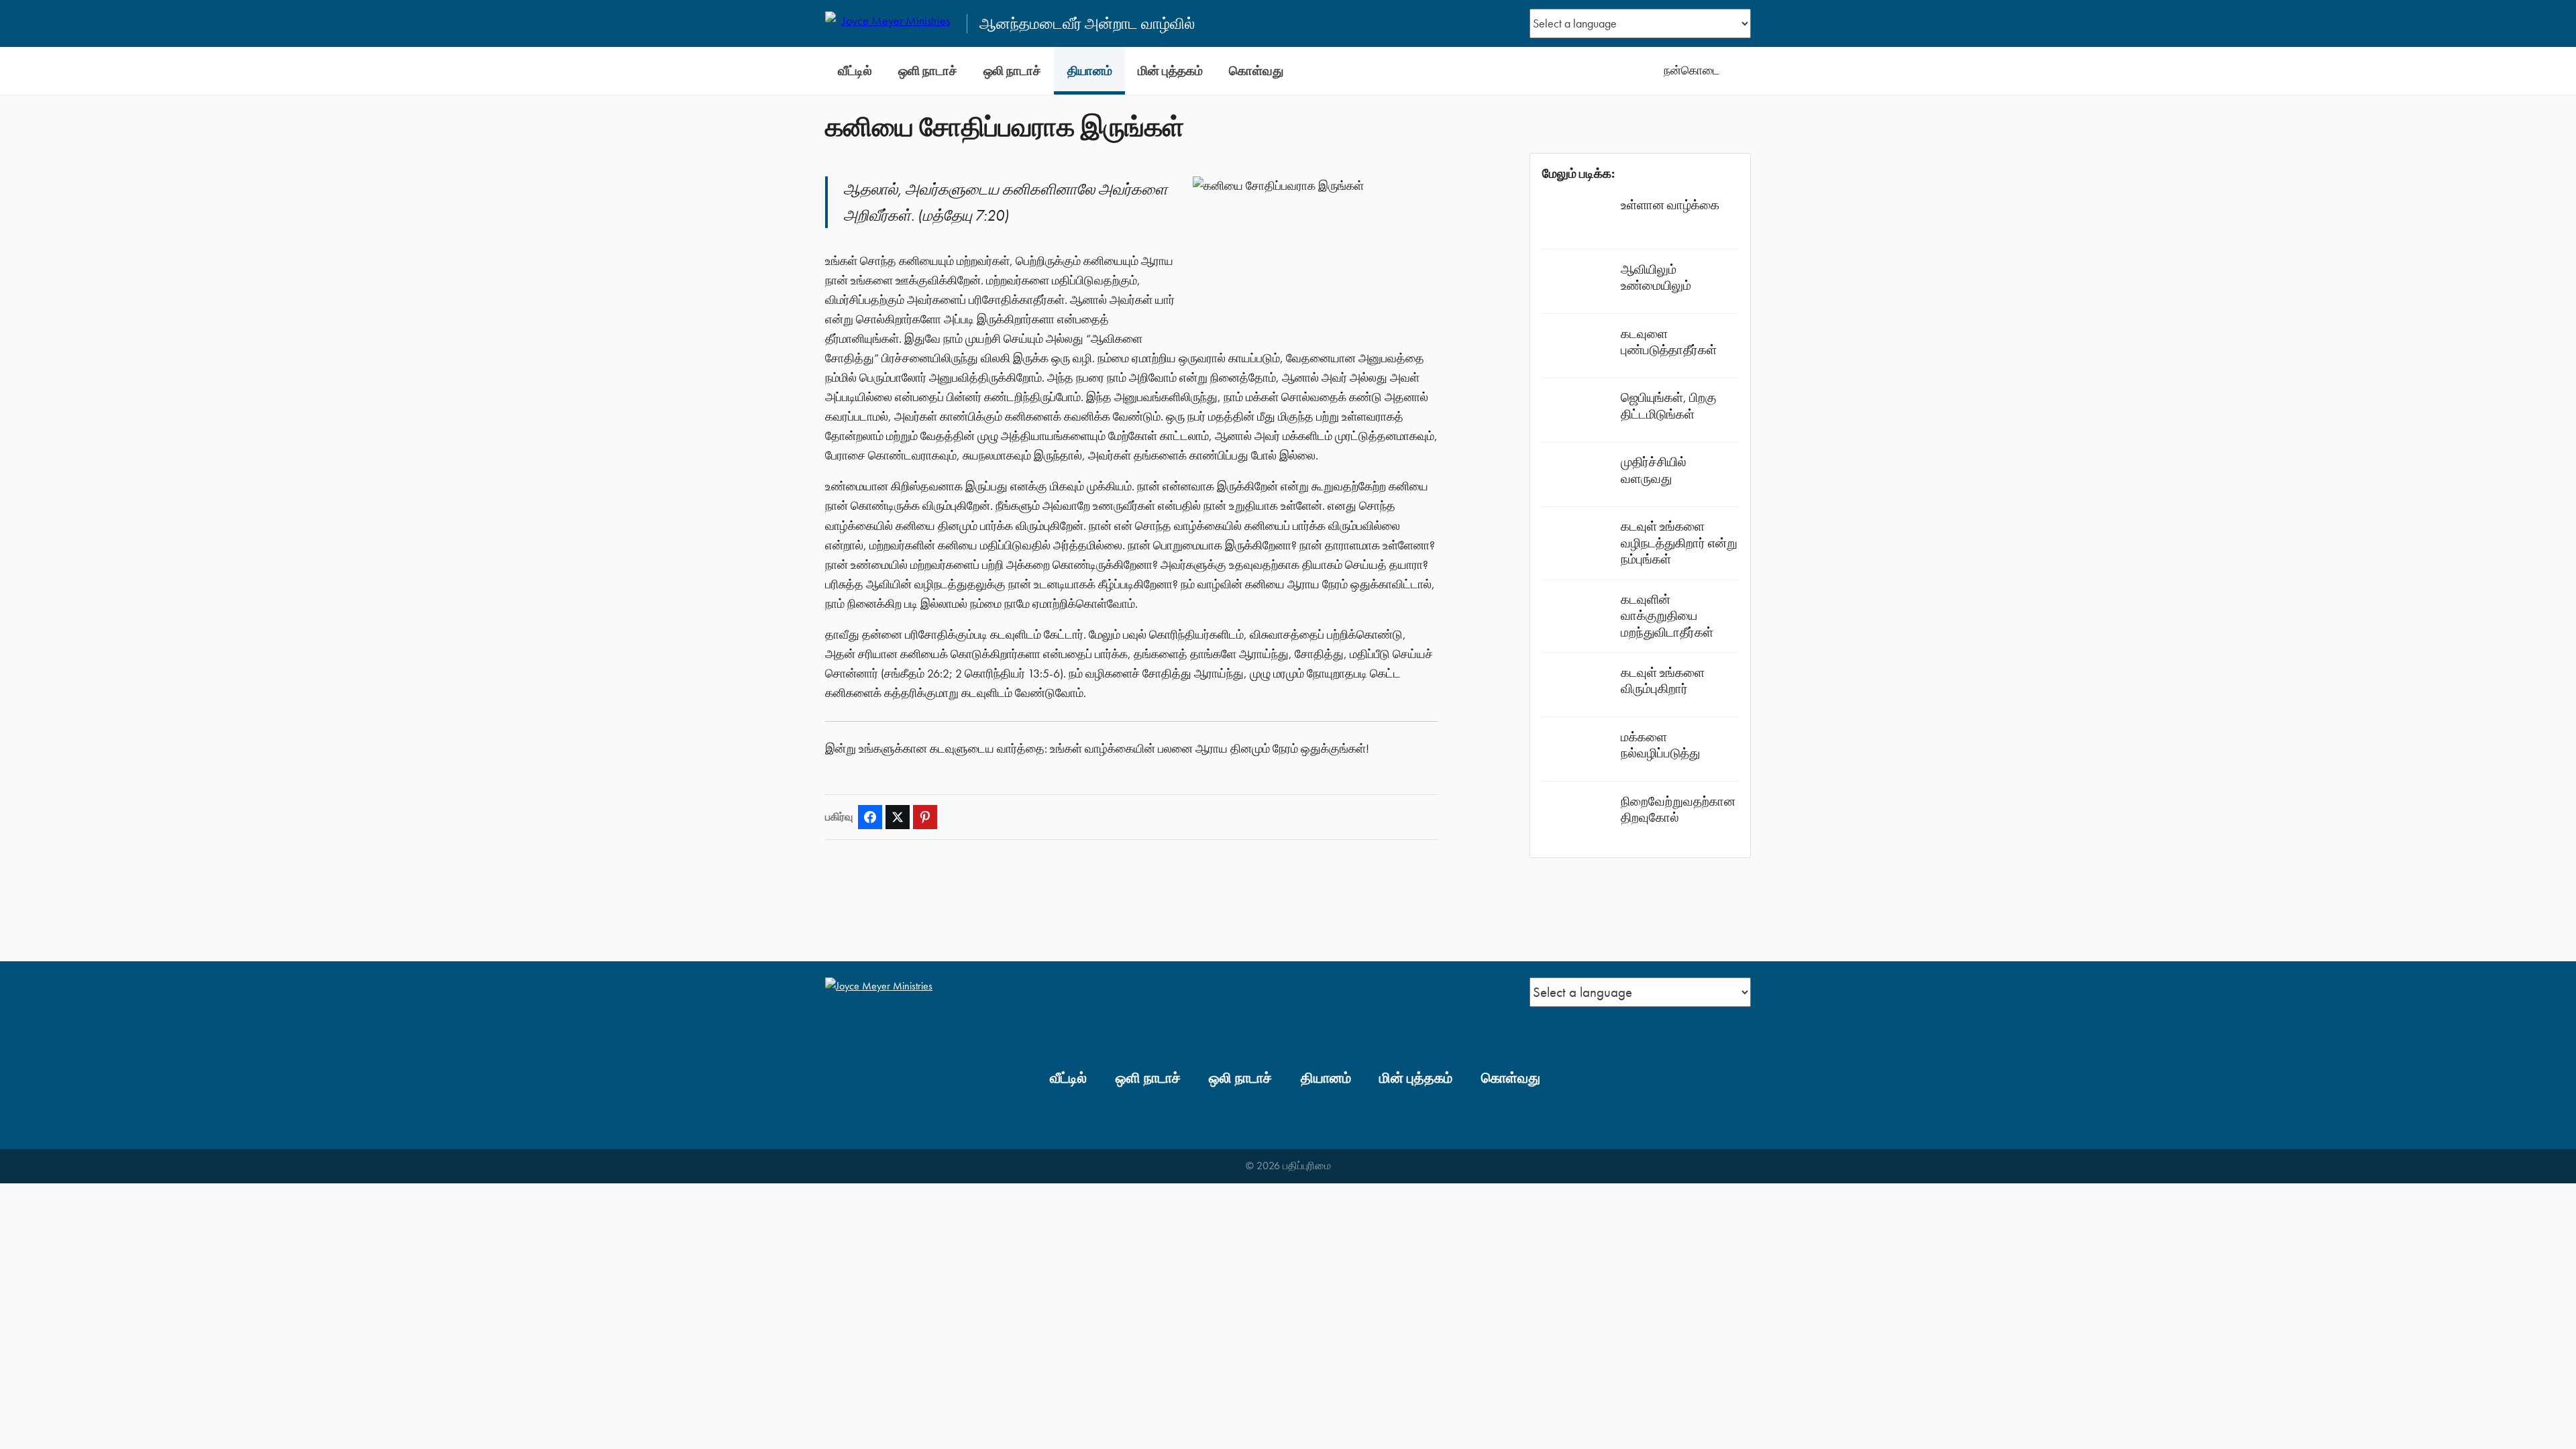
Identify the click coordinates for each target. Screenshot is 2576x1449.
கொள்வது (1256, 71)
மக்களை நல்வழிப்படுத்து (1660, 745)
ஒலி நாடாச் (1012, 71)
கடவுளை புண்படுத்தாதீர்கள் (1669, 342)
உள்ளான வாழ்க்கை (1670, 205)
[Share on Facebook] (870, 817)
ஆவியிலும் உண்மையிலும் (1656, 277)
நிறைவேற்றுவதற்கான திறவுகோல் (1678, 809)
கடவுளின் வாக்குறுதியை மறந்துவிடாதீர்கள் (1667, 615)
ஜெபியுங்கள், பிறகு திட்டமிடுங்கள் (1668, 406)
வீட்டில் (855, 71)
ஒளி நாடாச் (928, 71)
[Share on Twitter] (898, 817)
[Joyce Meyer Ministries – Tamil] (890, 23)
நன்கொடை (1692, 70)
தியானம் (1090, 71)
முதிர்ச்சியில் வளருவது (1654, 470)
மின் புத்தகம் (1170, 71)
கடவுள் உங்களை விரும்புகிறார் (1663, 681)
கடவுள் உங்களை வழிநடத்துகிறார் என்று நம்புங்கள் (1679, 542)
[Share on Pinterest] (925, 817)
